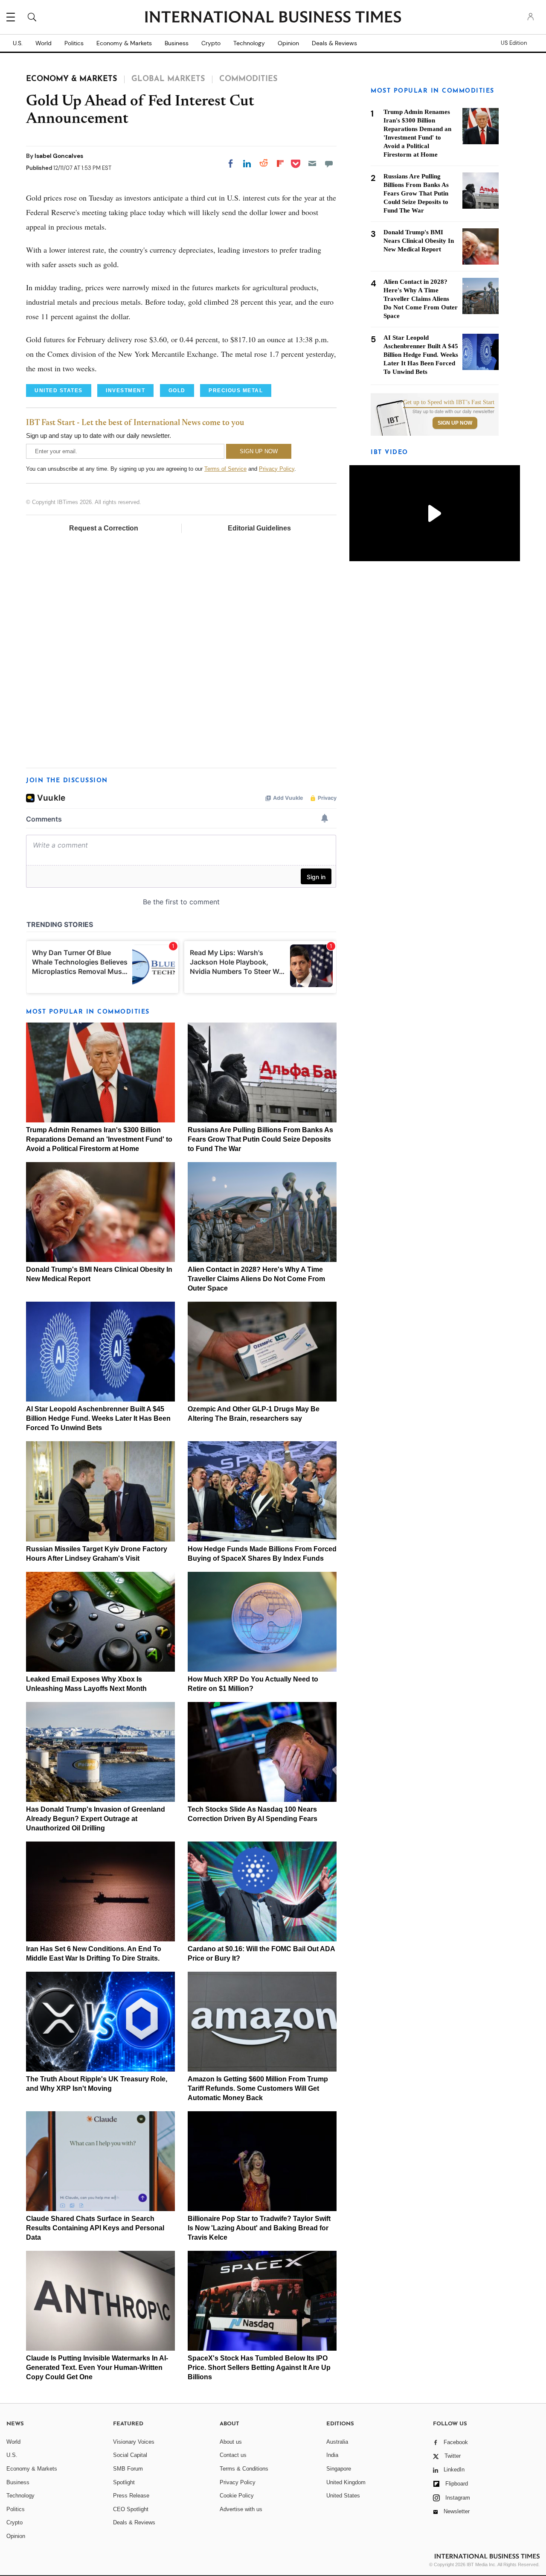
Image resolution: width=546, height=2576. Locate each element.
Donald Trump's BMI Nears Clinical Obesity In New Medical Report (419, 241)
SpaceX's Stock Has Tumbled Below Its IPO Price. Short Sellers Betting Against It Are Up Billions (259, 2368)
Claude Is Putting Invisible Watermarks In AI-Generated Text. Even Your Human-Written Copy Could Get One (97, 2368)
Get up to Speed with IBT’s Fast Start (449, 402)
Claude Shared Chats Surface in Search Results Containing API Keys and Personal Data (95, 2228)
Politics (74, 43)
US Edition (514, 43)
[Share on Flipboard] (280, 163)
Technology (249, 43)
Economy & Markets (124, 43)
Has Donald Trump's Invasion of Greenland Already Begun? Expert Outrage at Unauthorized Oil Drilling (96, 1819)
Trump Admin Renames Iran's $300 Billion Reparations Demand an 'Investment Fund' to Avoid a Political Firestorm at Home (99, 1139)
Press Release (131, 2496)
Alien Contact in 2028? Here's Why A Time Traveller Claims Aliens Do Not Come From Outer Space (256, 1279)
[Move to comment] (329, 163)
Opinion (288, 43)
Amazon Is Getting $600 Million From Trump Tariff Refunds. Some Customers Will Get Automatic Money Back (258, 2088)
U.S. (18, 43)
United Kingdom (346, 2482)
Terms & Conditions (244, 2469)
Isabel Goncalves (59, 156)
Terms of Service (225, 469)
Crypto (211, 43)
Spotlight (124, 2482)
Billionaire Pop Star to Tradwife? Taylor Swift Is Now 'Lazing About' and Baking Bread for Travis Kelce (259, 2228)
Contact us (233, 2455)
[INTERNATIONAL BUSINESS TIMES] (273, 18)
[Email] (312, 163)
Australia (337, 2442)
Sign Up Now (455, 423)
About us (231, 2442)
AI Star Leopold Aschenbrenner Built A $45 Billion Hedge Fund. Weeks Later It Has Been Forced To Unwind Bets (98, 1418)
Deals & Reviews (334, 43)
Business (177, 43)
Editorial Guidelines (259, 528)
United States (343, 2496)
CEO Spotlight (131, 2509)
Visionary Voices (134, 2442)
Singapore (339, 2469)
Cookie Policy (237, 2496)
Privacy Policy (277, 469)
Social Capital (130, 2455)
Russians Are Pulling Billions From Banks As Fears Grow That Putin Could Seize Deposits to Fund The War (260, 1139)
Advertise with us (241, 2509)
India (332, 2455)
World (44, 43)
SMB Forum (128, 2469)
